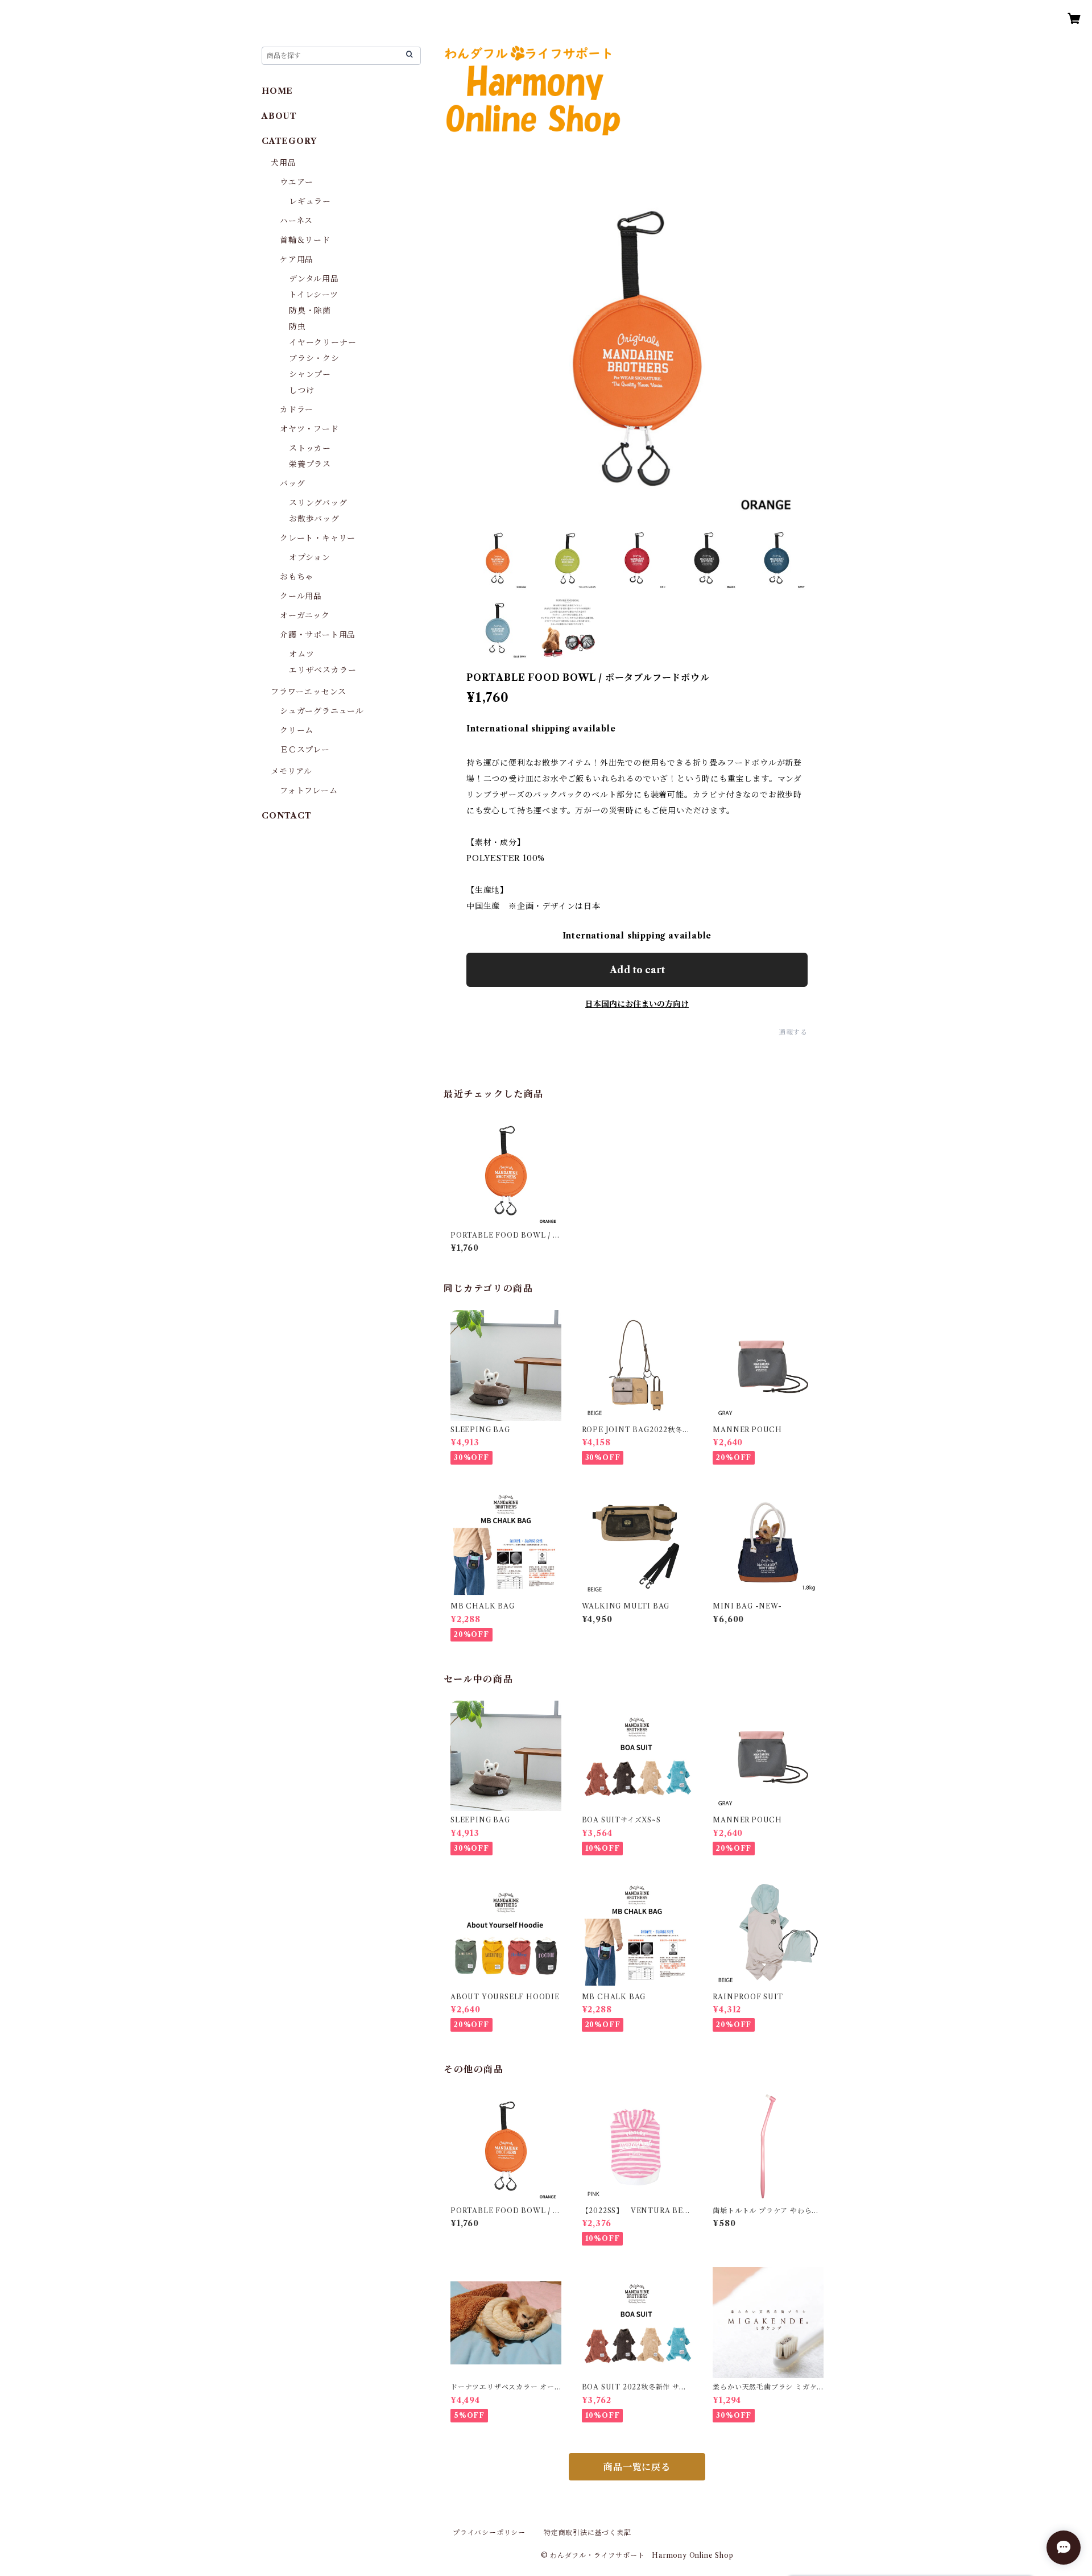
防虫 (297, 326)
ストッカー (310, 448)
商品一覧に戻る (637, 2467)
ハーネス (296, 221)
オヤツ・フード (309, 429)
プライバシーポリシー (489, 2532)
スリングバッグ (318, 503)
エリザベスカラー (322, 670)
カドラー (297, 410)
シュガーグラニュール (322, 711)
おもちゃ (297, 577)
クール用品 (301, 596)
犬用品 (283, 163)
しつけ (301, 390)
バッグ (292, 483)
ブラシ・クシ (314, 358)
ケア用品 (297, 259)
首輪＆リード (305, 240)
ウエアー (297, 182)
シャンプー (310, 374)
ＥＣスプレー (305, 750)
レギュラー (310, 201)
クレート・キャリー (318, 538)
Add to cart (637, 970)
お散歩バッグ (314, 519)
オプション (310, 557)
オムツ (301, 654)
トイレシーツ (314, 295)
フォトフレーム (309, 791)
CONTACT (287, 816)
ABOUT (279, 116)
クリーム (297, 730)
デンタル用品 (314, 279)
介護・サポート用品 (318, 635)
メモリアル (291, 771)
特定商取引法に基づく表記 (588, 2532)
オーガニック (305, 615)
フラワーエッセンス (309, 692)
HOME (277, 91)
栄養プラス (310, 464)
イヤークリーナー (322, 342)
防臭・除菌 (310, 311)
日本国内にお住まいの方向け (637, 1004)
